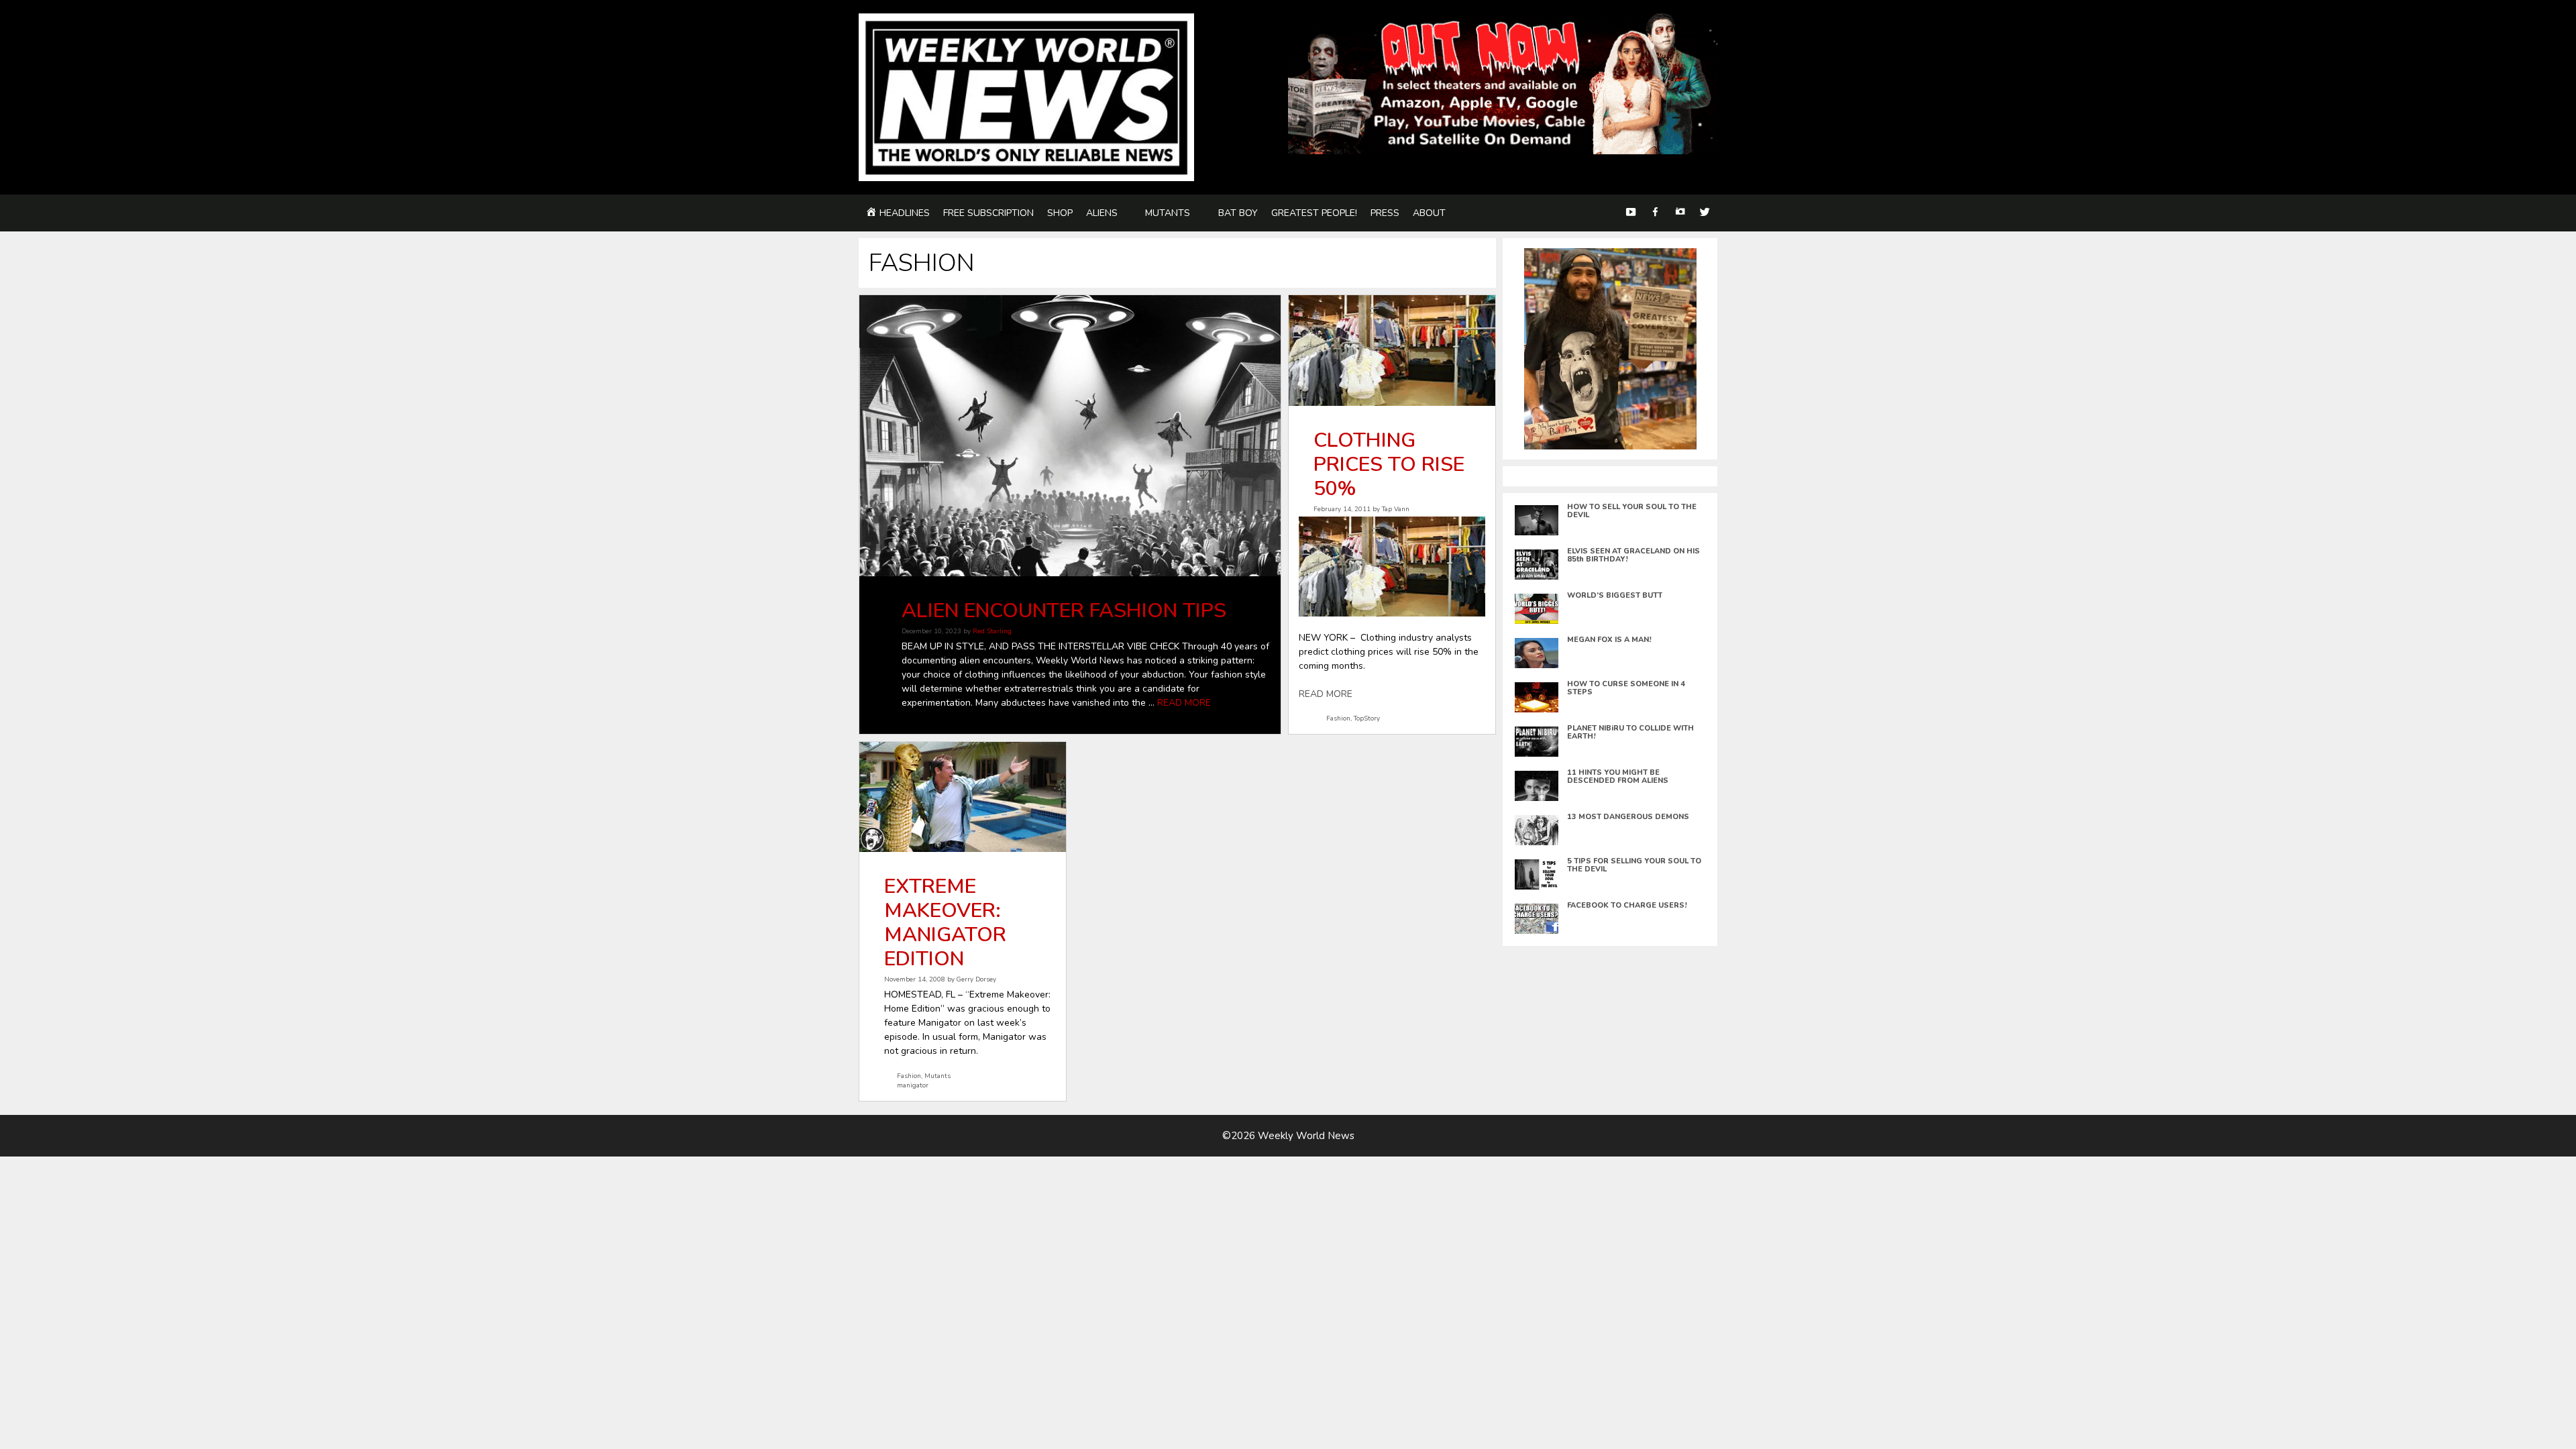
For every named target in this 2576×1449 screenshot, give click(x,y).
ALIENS (1102, 213)
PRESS (1385, 213)
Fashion (1338, 718)
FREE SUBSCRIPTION (988, 213)
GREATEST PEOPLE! (1314, 213)
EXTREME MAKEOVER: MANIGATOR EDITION (945, 923)
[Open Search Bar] (1605, 213)
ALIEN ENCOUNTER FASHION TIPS (1064, 611)
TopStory (1367, 718)
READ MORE (1184, 703)
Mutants (937, 1076)
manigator (913, 1085)
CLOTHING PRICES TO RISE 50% (1389, 465)
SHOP (1060, 213)
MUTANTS (1168, 213)
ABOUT (1429, 213)
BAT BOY (1238, 213)
